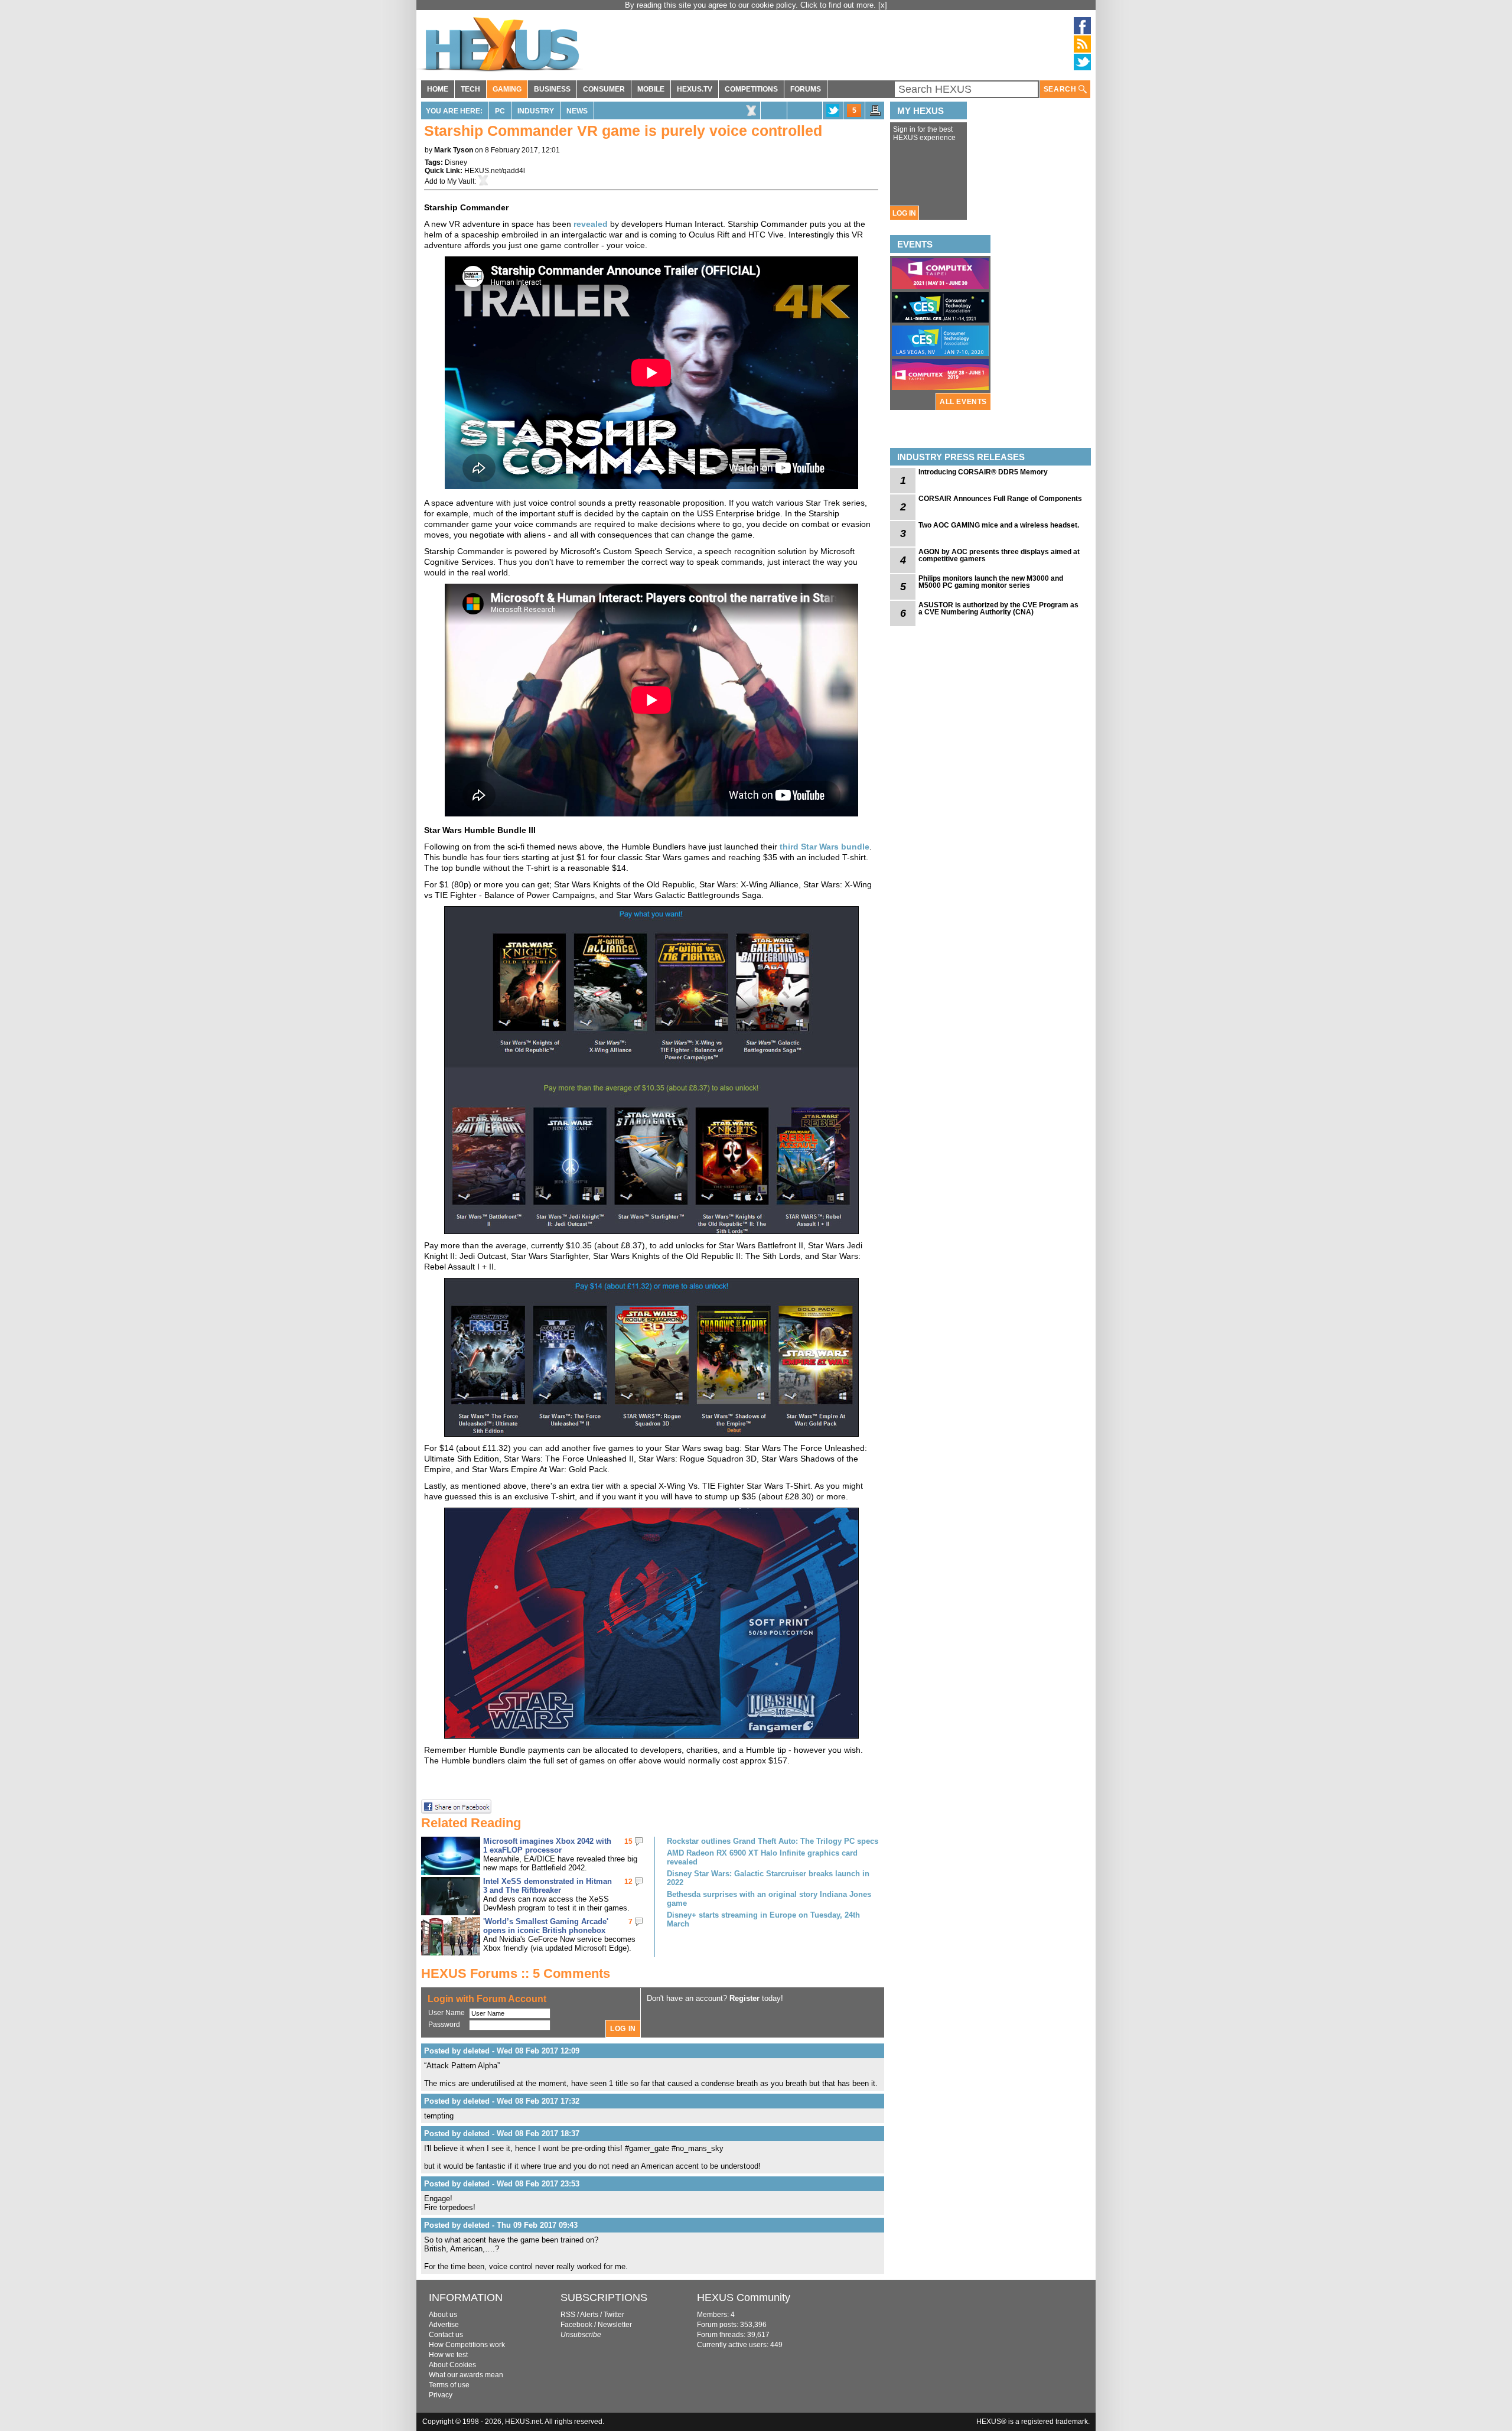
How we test (448, 2355)
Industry (536, 111)
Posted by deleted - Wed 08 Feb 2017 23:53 (502, 2184)
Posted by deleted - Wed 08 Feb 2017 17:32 (502, 2101)
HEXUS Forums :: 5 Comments (516, 1973)
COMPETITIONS (751, 89)
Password (444, 2025)
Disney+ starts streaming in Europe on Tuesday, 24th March (763, 1919)
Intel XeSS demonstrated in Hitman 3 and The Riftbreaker (548, 1886)
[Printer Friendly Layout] (875, 114)
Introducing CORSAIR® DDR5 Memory (983, 472)
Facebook (576, 2325)
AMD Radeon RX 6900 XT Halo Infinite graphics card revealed (762, 1857)
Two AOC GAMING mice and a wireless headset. (999, 525)
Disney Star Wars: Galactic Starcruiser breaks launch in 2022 (768, 1878)
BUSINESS (552, 89)
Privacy (441, 2395)
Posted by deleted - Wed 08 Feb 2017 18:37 (502, 2134)
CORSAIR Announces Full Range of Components (1000, 499)
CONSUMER (604, 89)
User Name (447, 2013)
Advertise (444, 2325)
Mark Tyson (454, 150)
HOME (438, 89)
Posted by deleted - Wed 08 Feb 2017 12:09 (502, 2051)
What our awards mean (466, 2375)
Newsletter (615, 2325)
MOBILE (651, 89)
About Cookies (452, 2365)
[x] (883, 5)
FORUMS (806, 89)
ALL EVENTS (963, 402)
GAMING (507, 89)
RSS (568, 2315)
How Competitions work (467, 2345)
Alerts (589, 2315)
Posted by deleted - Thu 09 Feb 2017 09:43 (501, 2225)
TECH (470, 89)
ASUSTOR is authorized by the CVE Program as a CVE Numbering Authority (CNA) (998, 608)
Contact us (446, 2335)
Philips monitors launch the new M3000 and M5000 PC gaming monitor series (991, 582)
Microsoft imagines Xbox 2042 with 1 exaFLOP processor (547, 1846)
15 (628, 1841)
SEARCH (1061, 89)
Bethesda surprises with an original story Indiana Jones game (769, 1899)
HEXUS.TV (695, 89)
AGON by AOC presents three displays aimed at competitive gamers (999, 555)
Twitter (614, 2315)
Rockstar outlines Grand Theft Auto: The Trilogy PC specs (773, 1841)
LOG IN (904, 213)
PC (500, 111)
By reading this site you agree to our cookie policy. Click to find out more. (752, 5)
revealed (591, 224)
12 (628, 1882)
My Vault (461, 181)
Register (744, 1998)
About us (443, 2315)
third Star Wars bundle (825, 847)
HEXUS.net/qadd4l (495, 171)
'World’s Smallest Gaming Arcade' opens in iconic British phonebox (546, 1926)
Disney (456, 162)
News (577, 111)
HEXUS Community (744, 2297)
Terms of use (449, 2385)
